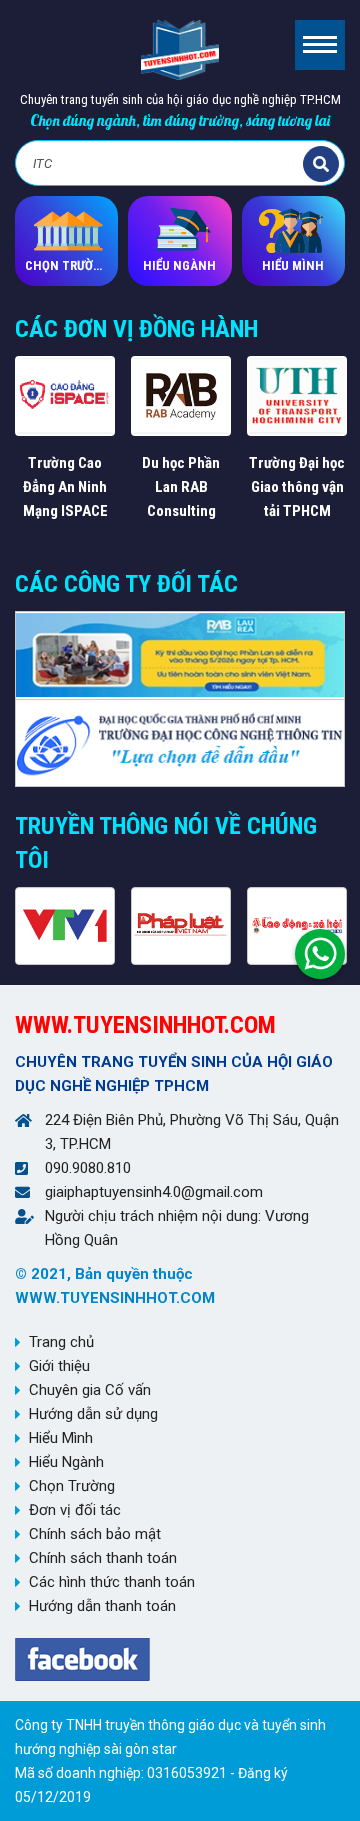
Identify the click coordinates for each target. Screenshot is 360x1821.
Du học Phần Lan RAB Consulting (181, 487)
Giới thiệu (59, 1366)
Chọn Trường (72, 1486)
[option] (65, 439)
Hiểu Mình (61, 1438)
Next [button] (343, 451)
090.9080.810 (88, 1168)
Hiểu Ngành (66, 1462)
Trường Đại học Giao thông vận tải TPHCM (297, 487)
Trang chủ (61, 1342)
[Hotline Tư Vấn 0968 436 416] (320, 949)
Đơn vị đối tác (75, 1510)
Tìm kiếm (321, 164)
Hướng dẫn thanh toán (102, 1606)
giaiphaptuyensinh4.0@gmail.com (154, 1192)
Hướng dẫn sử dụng (93, 1414)
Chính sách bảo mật (95, 1534)
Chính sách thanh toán (103, 1558)
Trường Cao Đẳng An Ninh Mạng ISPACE (65, 487)
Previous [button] (17, 451)
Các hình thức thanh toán (112, 1582)
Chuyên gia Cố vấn (90, 1390)
